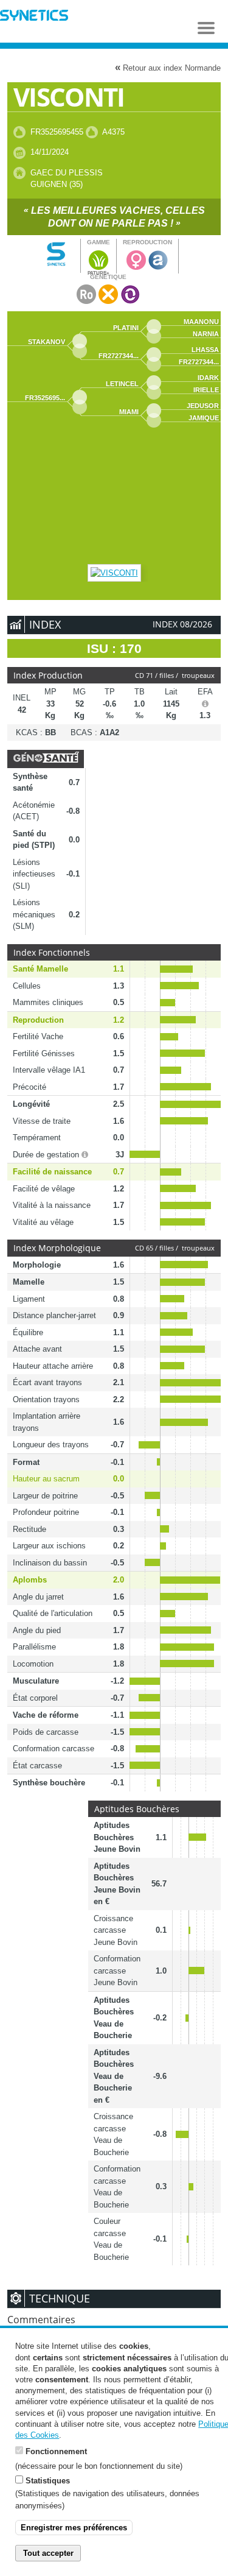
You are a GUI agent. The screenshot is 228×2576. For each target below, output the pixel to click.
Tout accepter (48, 2553)
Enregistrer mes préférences (74, 2528)
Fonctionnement (56, 2451)
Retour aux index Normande (168, 67)
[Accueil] (34, 17)
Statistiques (48, 2481)
